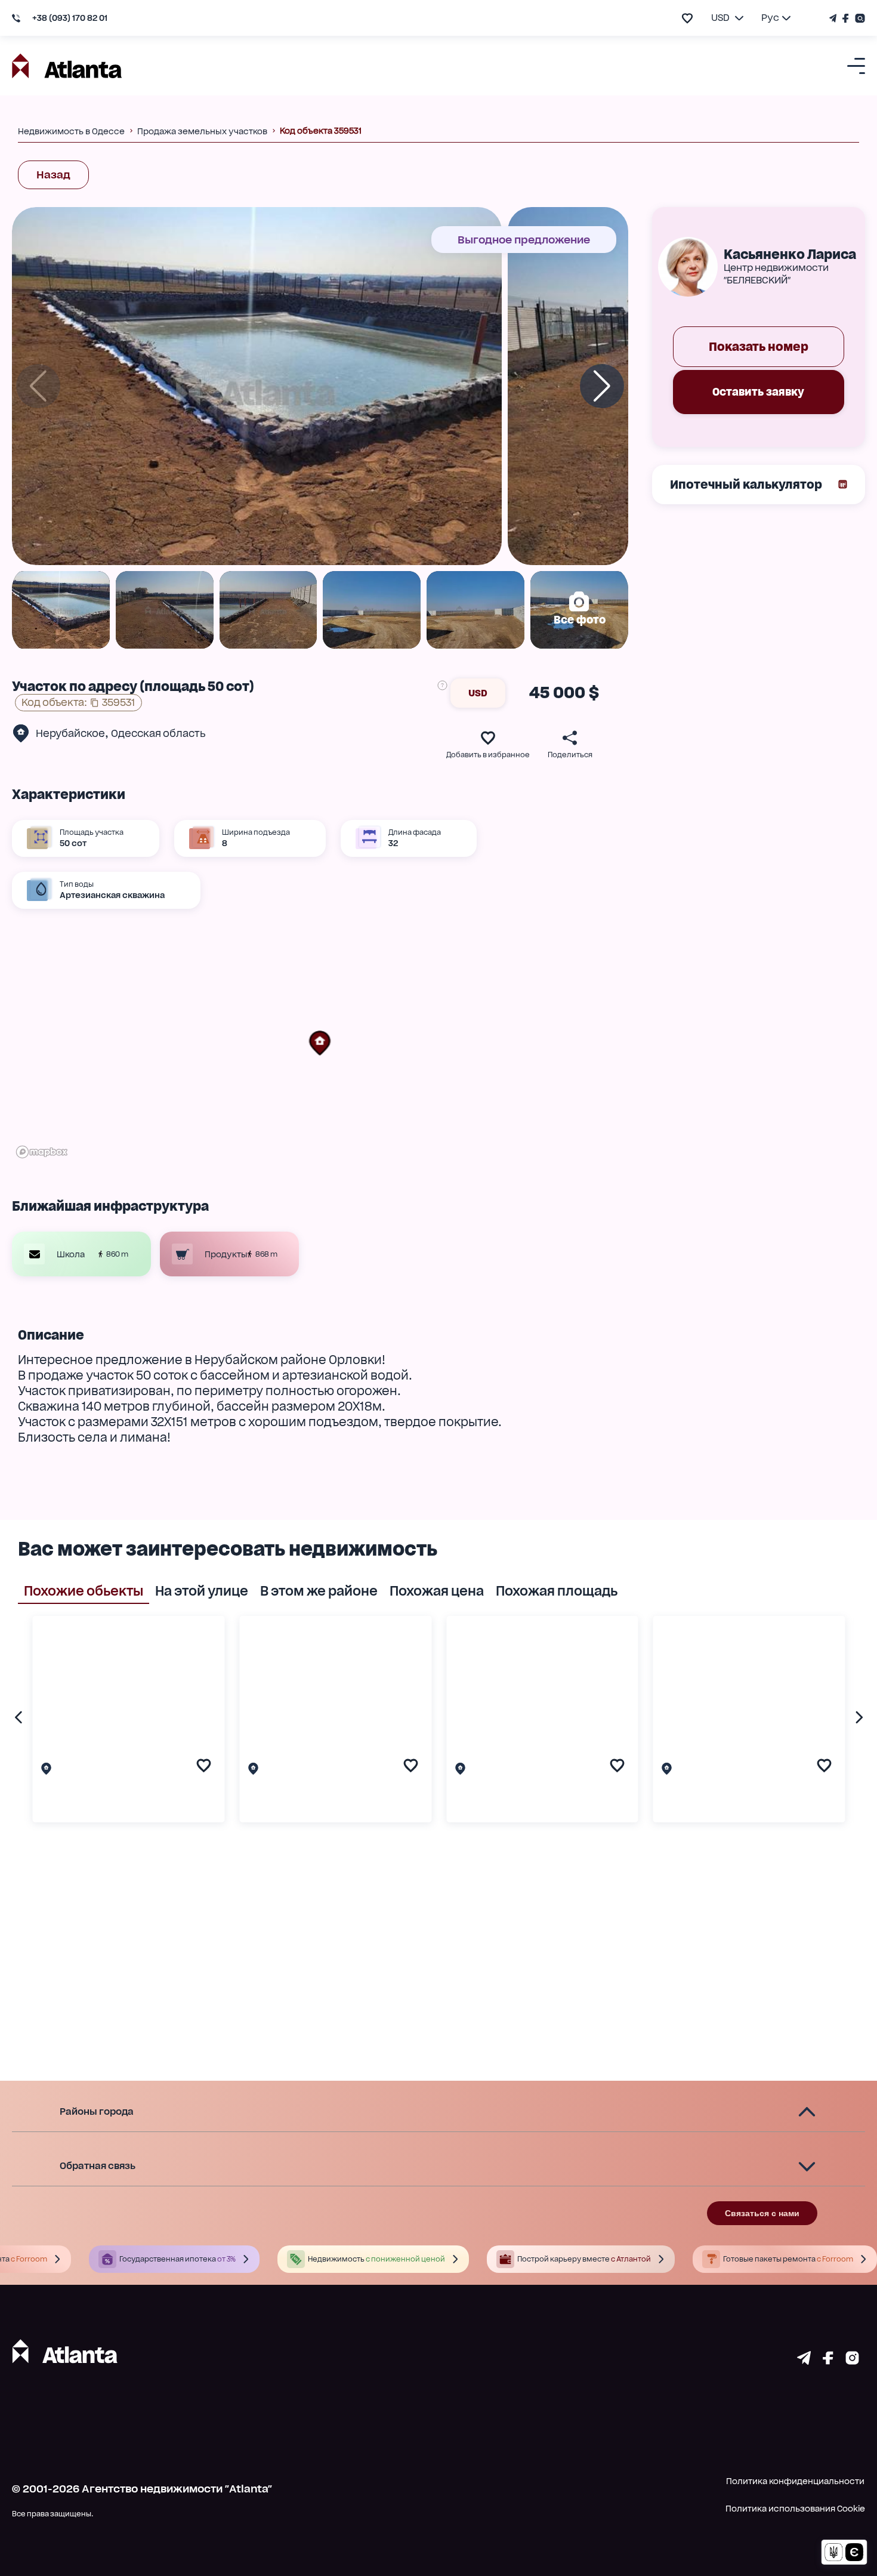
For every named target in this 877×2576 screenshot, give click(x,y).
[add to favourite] (687, 18)
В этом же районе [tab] (319, 1591)
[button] (320, 1043)
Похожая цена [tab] (437, 1591)
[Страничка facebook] (828, 2361)
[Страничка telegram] (804, 2361)
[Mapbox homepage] (42, 1152)
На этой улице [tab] (202, 1591)
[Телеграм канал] (834, 18)
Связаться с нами (762, 2213)
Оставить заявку (758, 392)
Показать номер (759, 347)
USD (478, 693)
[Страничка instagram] (852, 2361)
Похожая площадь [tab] (557, 1591)
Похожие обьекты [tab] (84, 1591)
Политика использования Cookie (795, 2509)
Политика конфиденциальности (795, 2481)
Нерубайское (70, 733)
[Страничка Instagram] (859, 18)
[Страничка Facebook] (846, 18)
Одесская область (158, 733)
